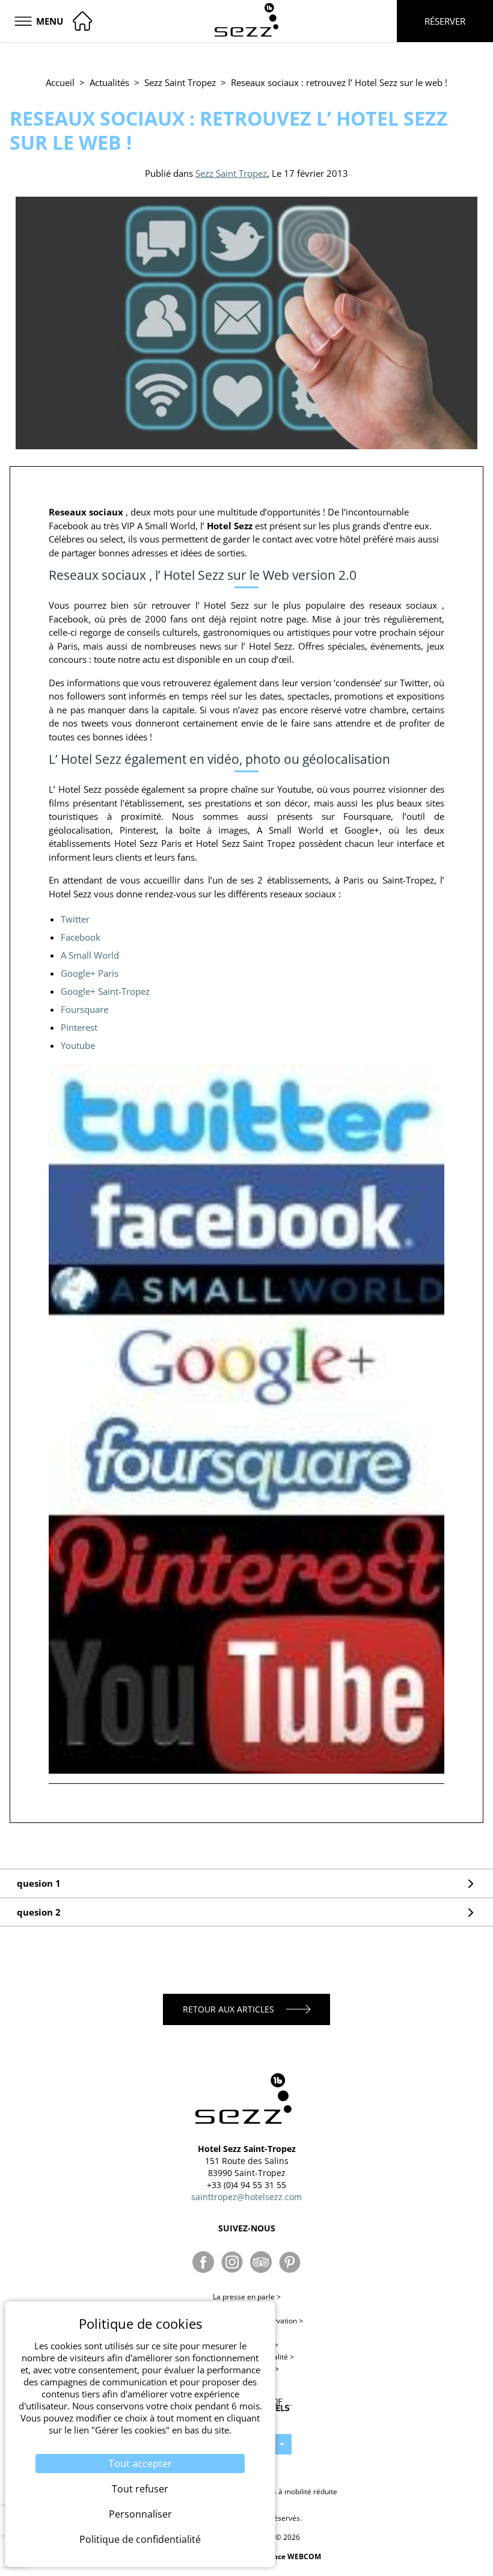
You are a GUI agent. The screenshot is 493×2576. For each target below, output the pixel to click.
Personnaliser (140, 2514)
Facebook (81, 937)
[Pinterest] (290, 2262)
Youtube (78, 1045)
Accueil (60, 82)
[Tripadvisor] (261, 2262)
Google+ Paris (90, 973)
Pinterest (79, 1027)
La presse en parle (247, 2297)
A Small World (90, 955)
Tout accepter (140, 2464)
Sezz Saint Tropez (180, 82)
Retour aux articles (228, 2009)
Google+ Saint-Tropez (105, 991)
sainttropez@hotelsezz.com (246, 2197)
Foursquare (84, 1009)
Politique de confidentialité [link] (140, 2539)
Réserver (445, 21)
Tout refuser (140, 2489)
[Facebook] (203, 2262)
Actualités (109, 82)
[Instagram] (232, 2262)
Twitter (75, 919)
